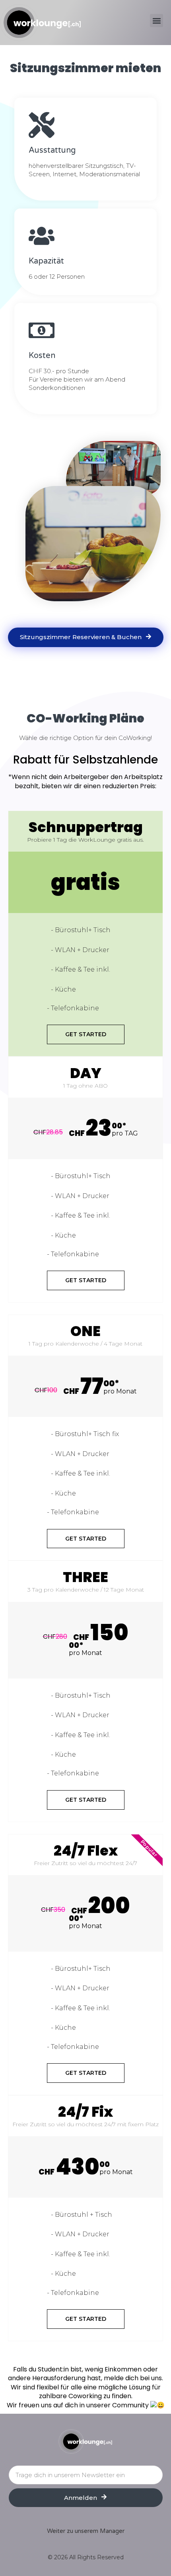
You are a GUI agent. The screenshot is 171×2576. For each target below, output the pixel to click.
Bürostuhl (72, 930)
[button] (156, 21)
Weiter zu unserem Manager (86, 2531)
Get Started (86, 1034)
